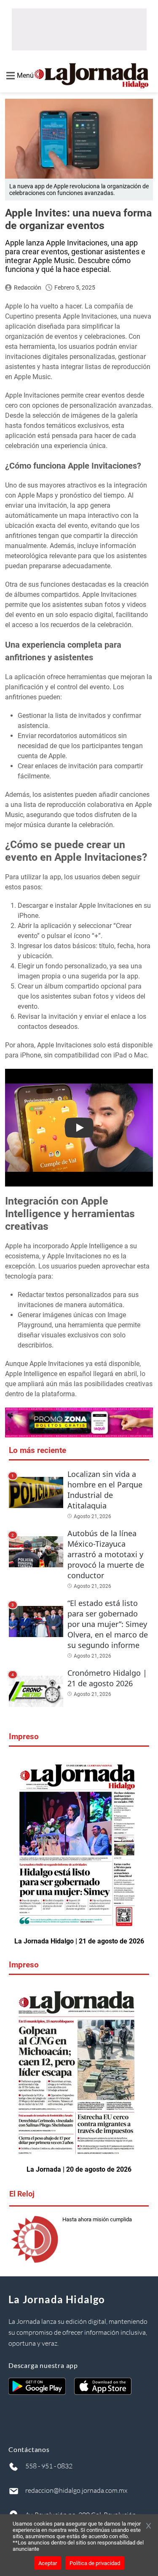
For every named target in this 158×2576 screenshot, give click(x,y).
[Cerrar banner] (149, 2526)
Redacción (28, 287)
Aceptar (48, 2563)
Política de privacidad (95, 2563)
